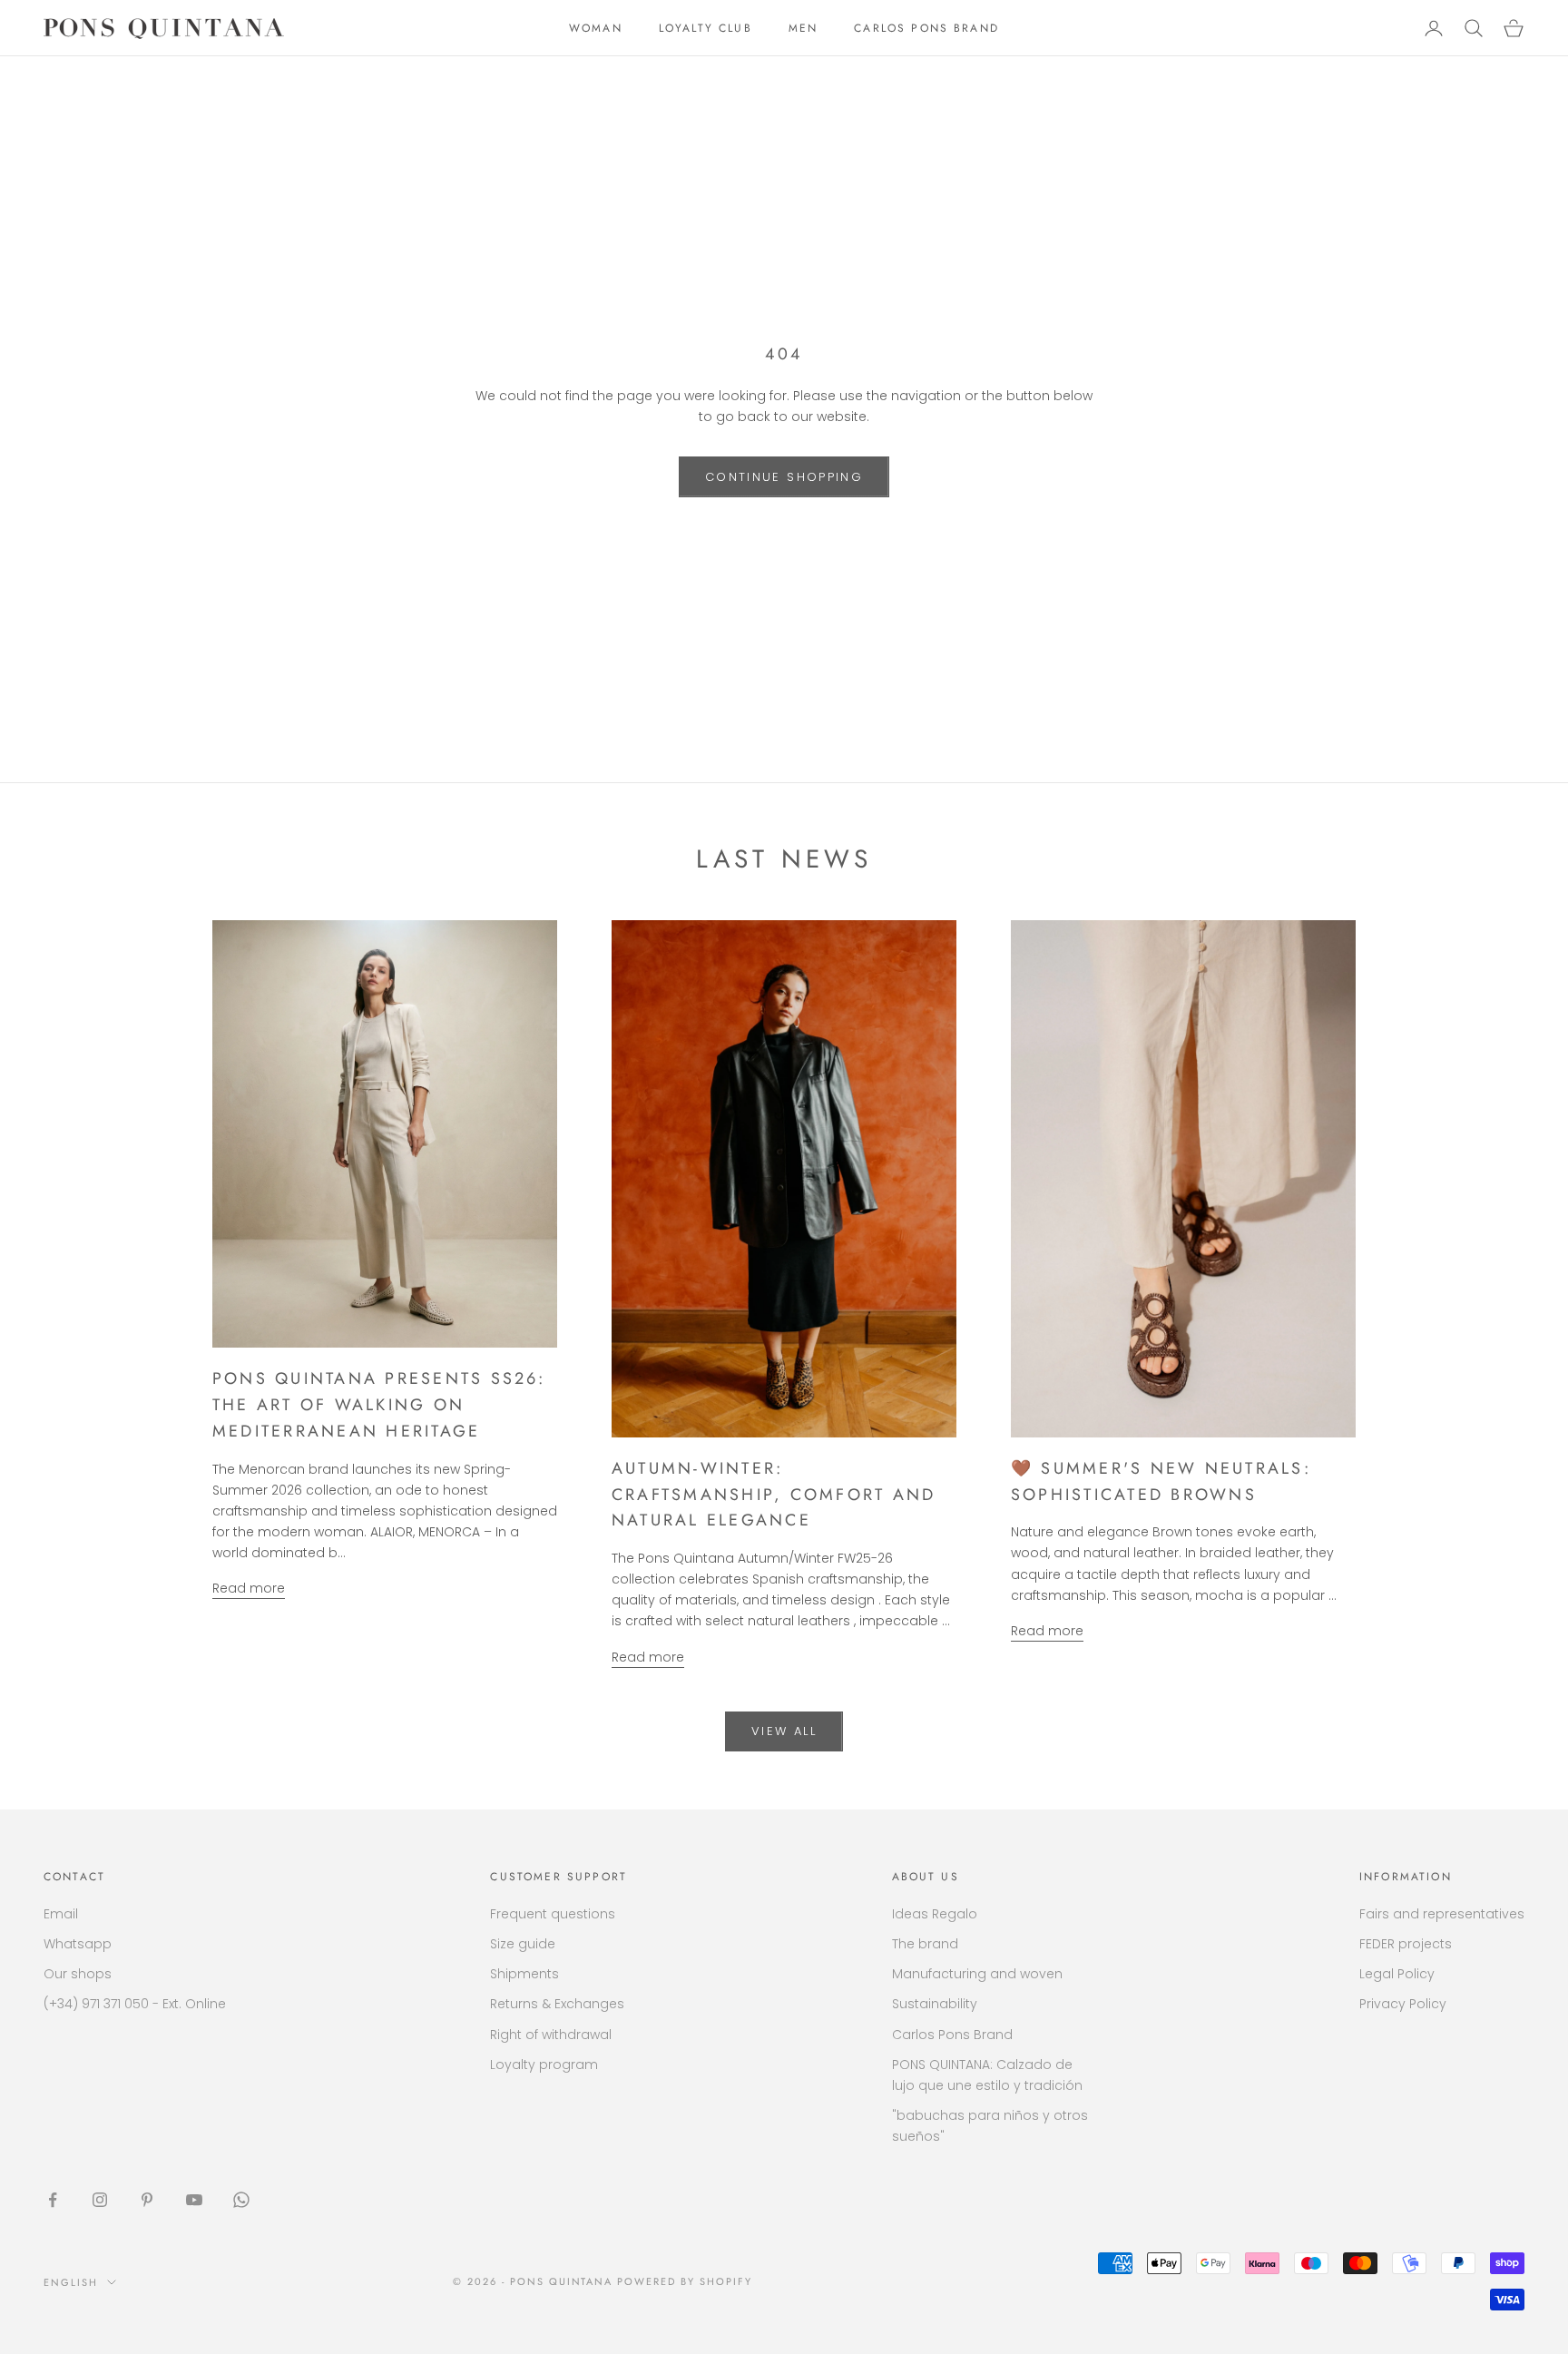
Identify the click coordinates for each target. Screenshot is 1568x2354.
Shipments (524, 1974)
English (71, 2282)
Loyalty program (544, 2065)
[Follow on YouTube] (194, 2200)
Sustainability (935, 2004)
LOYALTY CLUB (706, 28)
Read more (249, 1588)
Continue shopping (784, 477)
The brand (925, 1944)
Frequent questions (553, 1914)
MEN (803, 28)
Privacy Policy (1403, 2004)
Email (61, 1914)
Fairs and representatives (1442, 1914)
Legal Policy (1397, 1974)
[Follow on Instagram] (100, 2200)
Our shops (78, 1974)
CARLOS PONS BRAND (926, 28)
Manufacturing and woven (977, 1974)
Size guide (523, 1944)
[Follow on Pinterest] (147, 2200)
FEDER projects (1406, 1944)
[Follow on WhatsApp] (241, 2200)
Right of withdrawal (551, 2035)
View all (784, 1731)
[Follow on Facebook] (53, 2200)
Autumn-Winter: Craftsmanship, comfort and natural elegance (774, 1495)
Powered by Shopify (685, 2281)
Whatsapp (78, 1944)
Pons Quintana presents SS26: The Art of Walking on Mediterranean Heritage (379, 1405)
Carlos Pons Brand (952, 2035)
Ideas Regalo (935, 1914)
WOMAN (596, 28)
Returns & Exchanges (557, 2004)
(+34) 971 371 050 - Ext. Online (135, 2004)
